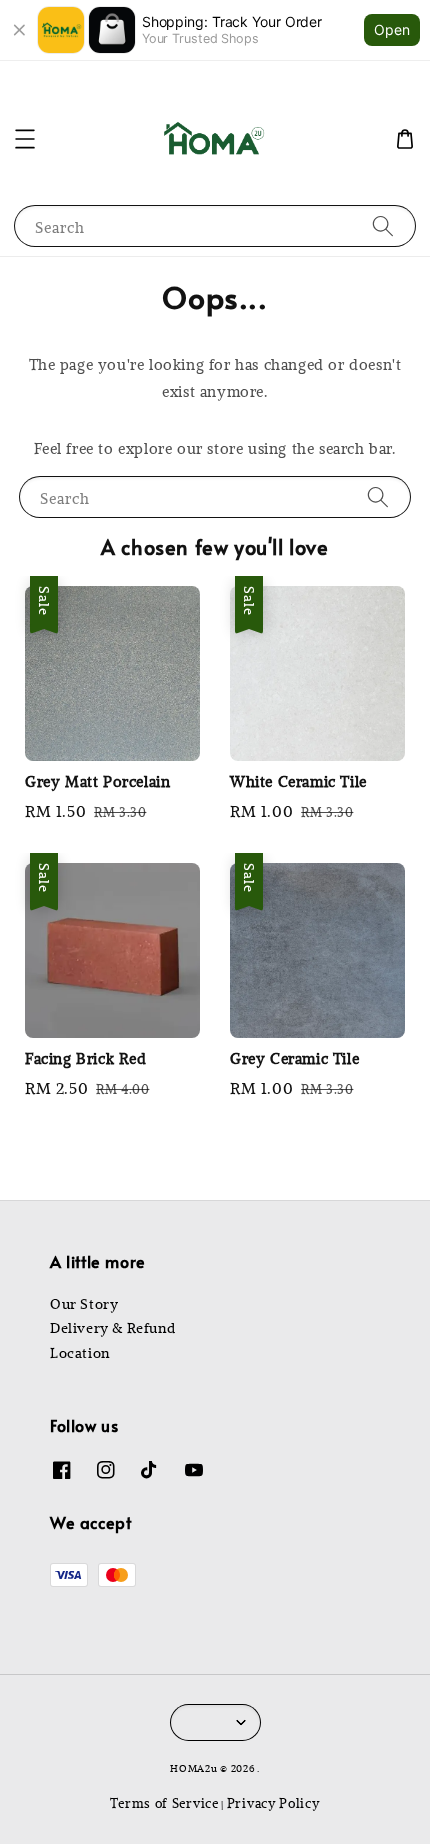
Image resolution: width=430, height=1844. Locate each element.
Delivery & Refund (112, 1328)
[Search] (383, 225)
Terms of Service (164, 1802)
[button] (25, 139)
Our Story (84, 1304)
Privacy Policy (273, 1802)
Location (80, 1353)
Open (392, 29)
